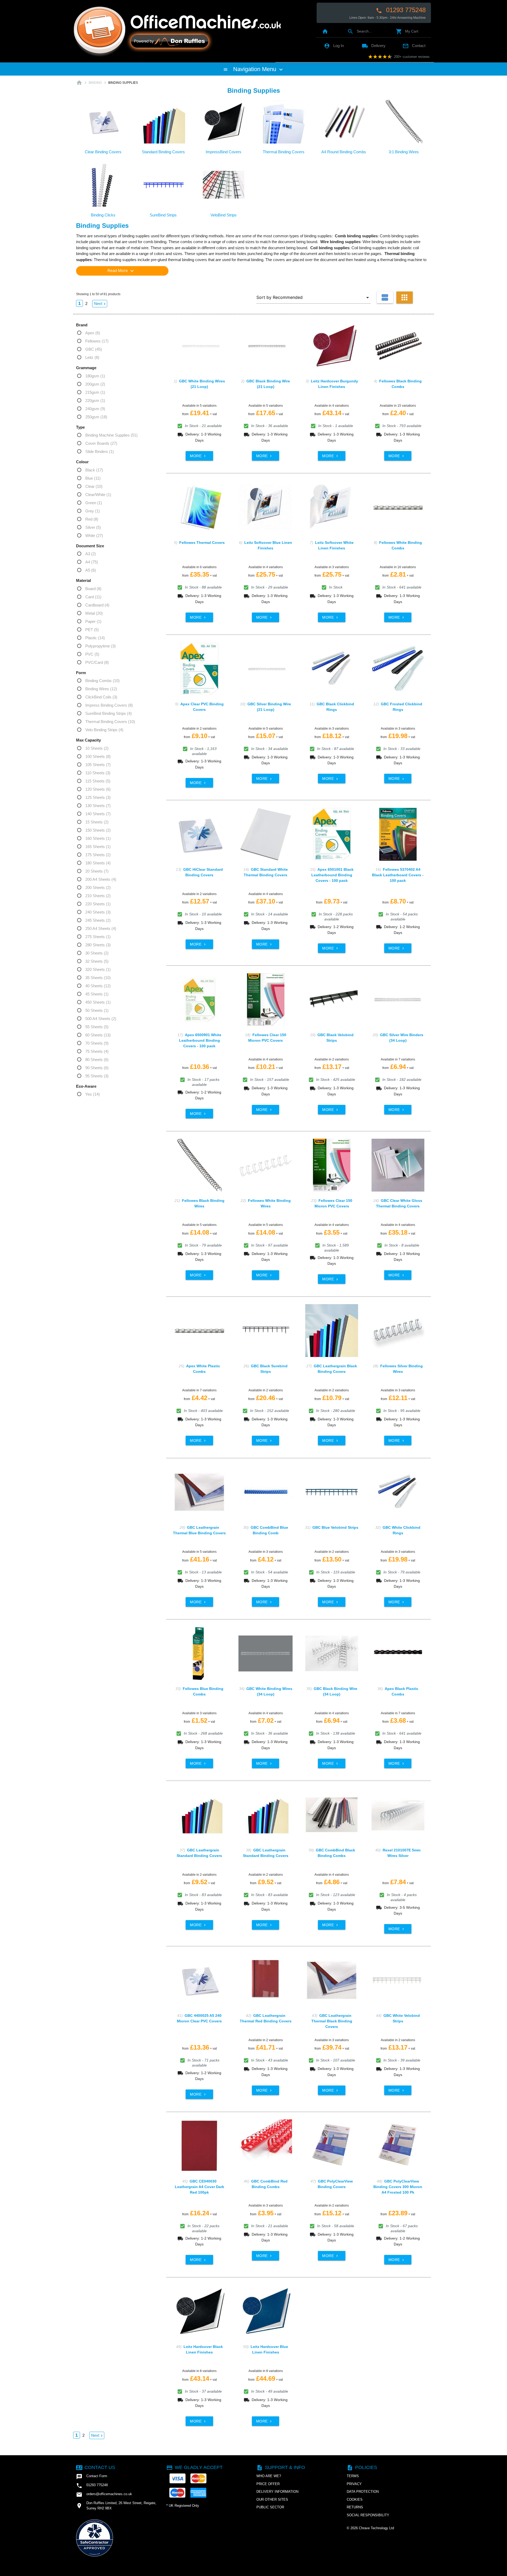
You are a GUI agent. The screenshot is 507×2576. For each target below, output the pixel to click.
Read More (121, 271)
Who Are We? (269, 2476)
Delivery (374, 46)
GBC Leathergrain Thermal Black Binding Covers (332, 2021)
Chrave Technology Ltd (376, 2528)
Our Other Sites (272, 2499)
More (198, 456)
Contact (414, 46)
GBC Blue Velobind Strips (335, 1527)
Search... (360, 31)
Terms (353, 2476)
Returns (355, 2507)
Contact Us (96, 2467)
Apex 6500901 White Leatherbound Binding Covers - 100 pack (200, 1040)
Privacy (354, 2484)
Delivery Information (277, 2492)
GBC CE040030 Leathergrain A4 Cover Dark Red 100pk (199, 2187)
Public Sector (270, 2507)
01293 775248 (401, 10)
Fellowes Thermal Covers (202, 543)
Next (100, 304)
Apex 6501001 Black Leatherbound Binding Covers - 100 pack (332, 875)
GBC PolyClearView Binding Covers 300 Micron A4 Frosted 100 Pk (398, 2187)
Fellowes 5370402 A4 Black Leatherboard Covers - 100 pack (398, 875)
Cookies (355, 2499)
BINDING (95, 83)
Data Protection (363, 2492)
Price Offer (268, 2484)
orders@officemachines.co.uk (104, 2495)
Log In (334, 46)
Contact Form (92, 2477)
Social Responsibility (368, 2515)
